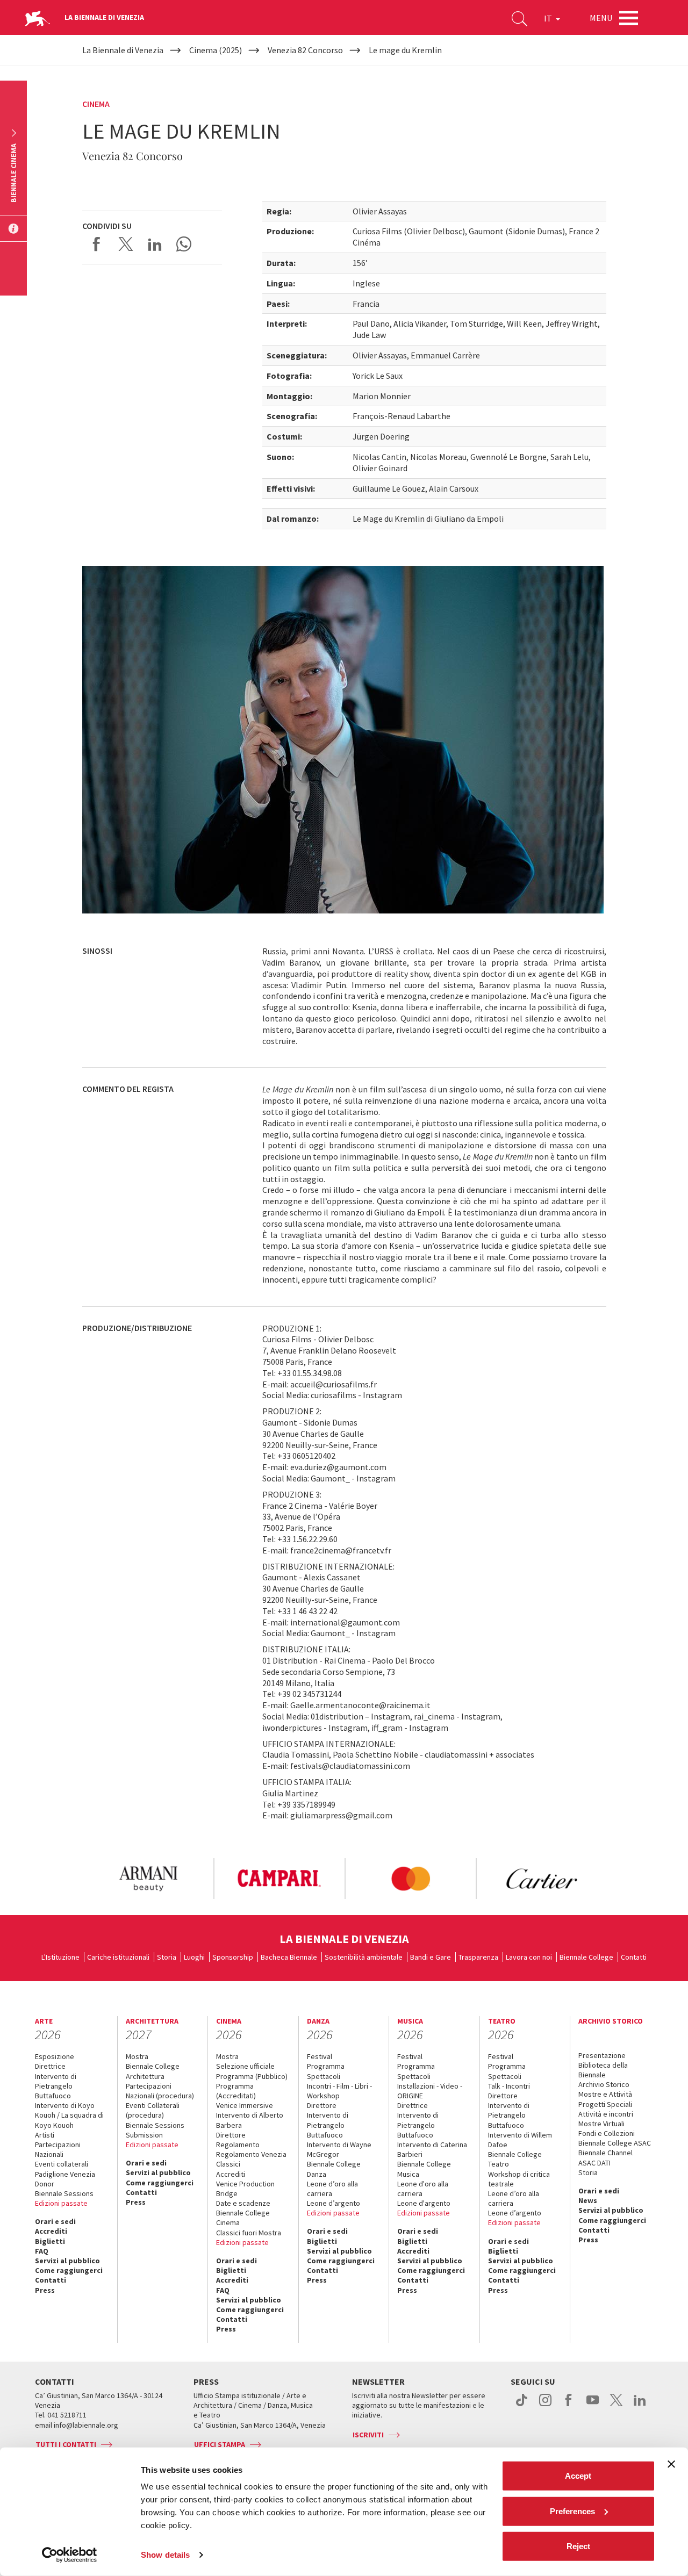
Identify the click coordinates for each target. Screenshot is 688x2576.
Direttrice (50, 2066)
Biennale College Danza (334, 2169)
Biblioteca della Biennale (603, 2070)
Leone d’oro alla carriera (332, 2189)
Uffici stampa (220, 2444)
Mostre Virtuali (601, 2124)
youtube (593, 2406)
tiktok (522, 2406)
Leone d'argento (424, 2203)
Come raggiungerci (69, 2270)
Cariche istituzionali (118, 1957)
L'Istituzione (60, 1957)
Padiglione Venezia (65, 2174)
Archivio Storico (604, 2084)
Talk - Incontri (509, 2086)
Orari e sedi (55, 2221)
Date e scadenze (243, 2203)
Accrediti (51, 2231)
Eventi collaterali (62, 2164)
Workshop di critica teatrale (519, 2179)
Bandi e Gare (431, 1957)
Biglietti (50, 2241)
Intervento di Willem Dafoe (520, 2140)
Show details (165, 2555)
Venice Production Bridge (245, 2189)
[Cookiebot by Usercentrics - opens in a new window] (70, 2555)
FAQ (42, 2251)
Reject (578, 2546)
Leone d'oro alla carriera (423, 2189)
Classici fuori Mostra (249, 2233)
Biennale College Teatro (515, 2159)
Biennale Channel (605, 2153)
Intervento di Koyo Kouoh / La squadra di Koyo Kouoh (69, 2115)
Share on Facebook (97, 244)
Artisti (45, 2135)
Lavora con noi (529, 1957)
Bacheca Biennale (289, 1957)
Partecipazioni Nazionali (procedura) (160, 2091)
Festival (320, 2056)
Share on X (126, 244)
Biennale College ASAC (615, 2143)
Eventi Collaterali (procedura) (153, 2110)
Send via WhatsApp (184, 244)
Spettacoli (324, 2076)
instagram (545, 2406)
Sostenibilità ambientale (364, 1957)
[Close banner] (671, 2464)
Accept (578, 2476)
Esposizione (55, 2056)
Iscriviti (368, 2435)
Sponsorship (233, 1957)
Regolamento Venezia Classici (251, 2159)
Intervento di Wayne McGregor (339, 2149)
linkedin (640, 2406)
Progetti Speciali (605, 2104)
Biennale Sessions (64, 2193)
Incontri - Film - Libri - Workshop (339, 2091)
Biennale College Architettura (153, 2071)
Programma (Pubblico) (252, 2076)
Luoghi (194, 1957)
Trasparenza (478, 1957)
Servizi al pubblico (67, 2261)
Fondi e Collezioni (607, 2133)
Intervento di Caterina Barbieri (432, 2149)
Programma (326, 2066)
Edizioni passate (61, 2203)
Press (45, 2290)
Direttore (231, 2135)
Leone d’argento (334, 2203)
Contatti (634, 1957)
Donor (45, 2184)
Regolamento (238, 2145)
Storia (167, 1957)
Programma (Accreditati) (236, 2091)
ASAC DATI (594, 2163)
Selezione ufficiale (245, 2066)
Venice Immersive (245, 2105)
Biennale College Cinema (243, 2218)
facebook (569, 2406)
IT (549, 18)
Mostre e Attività (605, 2094)
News (588, 2200)
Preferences (572, 2511)
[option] (148, 1879)
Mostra (137, 2056)
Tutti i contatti (66, 2444)
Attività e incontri (606, 2114)
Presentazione (602, 2055)
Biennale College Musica (424, 2169)
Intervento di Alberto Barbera (250, 2120)
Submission (144, 2135)
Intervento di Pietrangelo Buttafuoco (56, 2086)
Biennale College (586, 1957)
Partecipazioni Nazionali (58, 2149)
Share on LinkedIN (155, 244)
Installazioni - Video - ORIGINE (430, 2091)
